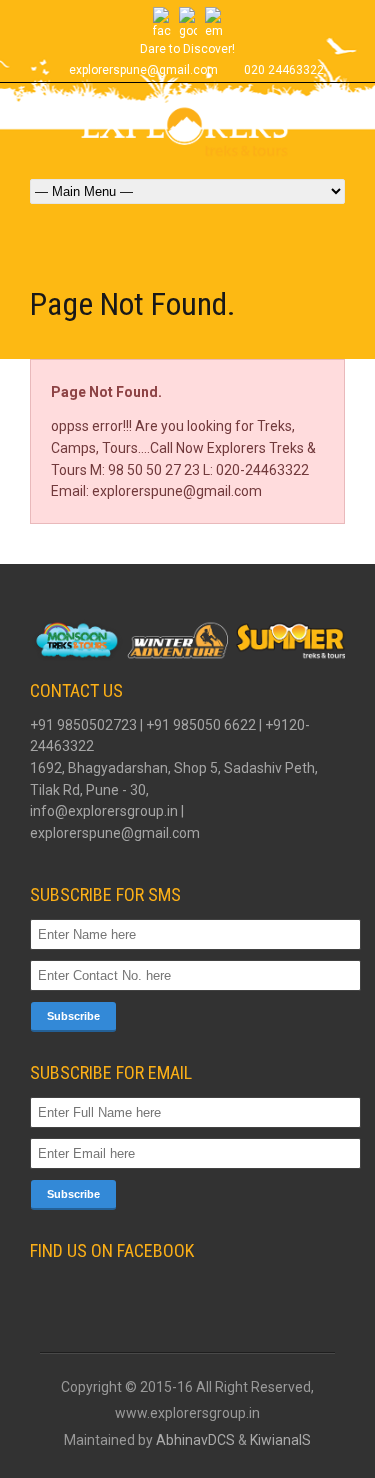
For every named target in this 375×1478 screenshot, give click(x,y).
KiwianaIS (280, 1440)
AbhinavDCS (195, 1440)
